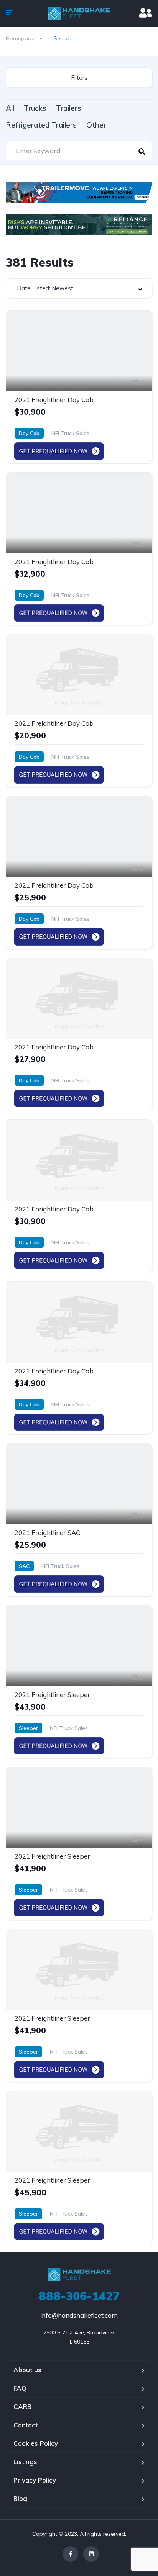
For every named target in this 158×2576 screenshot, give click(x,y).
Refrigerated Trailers (41, 125)
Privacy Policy (35, 2480)
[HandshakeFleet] (79, 13)
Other (96, 125)
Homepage (20, 38)
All (10, 108)
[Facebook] (70, 2554)
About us (27, 2370)
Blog (20, 2498)
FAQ (20, 2388)
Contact (26, 2425)
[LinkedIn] (91, 2554)
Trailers (69, 108)
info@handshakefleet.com (79, 2315)
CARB (22, 2407)
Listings (25, 2462)
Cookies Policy (36, 2443)
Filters (79, 78)
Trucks (35, 108)
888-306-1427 (79, 2296)
